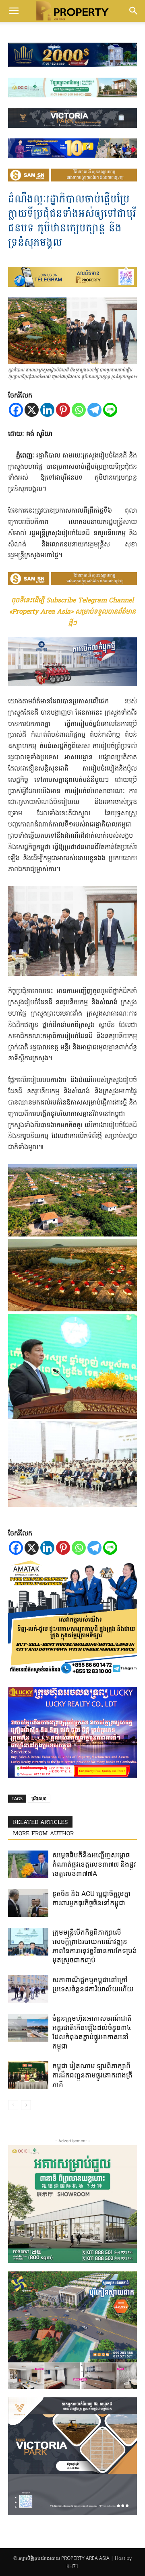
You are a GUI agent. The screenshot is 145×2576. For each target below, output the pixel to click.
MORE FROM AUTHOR (43, 1834)
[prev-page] (13, 2105)
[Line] (110, 410)
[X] (32, 410)
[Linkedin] (47, 410)
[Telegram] (94, 410)
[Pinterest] (63, 410)
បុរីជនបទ (39, 1798)
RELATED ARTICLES (40, 1823)
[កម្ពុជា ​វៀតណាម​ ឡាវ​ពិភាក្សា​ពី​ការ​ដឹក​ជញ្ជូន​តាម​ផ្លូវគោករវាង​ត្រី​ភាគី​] (28, 2075)
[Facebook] (16, 410)
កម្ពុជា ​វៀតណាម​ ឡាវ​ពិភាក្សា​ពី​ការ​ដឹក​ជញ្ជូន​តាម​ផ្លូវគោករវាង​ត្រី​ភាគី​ (92, 2075)
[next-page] (26, 2105)
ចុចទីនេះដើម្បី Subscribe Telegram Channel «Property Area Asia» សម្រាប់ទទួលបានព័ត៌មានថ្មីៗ (72, 612)
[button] (14, 11)
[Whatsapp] (79, 410)
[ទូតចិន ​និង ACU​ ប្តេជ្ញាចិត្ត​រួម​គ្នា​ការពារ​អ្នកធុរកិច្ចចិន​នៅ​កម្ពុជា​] (28, 1903)
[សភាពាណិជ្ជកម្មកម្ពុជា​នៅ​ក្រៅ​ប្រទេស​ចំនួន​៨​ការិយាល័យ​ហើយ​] (28, 1989)
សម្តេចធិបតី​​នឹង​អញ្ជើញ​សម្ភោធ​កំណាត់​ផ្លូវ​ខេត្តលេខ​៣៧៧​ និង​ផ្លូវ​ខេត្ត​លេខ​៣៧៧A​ (94, 1864)
